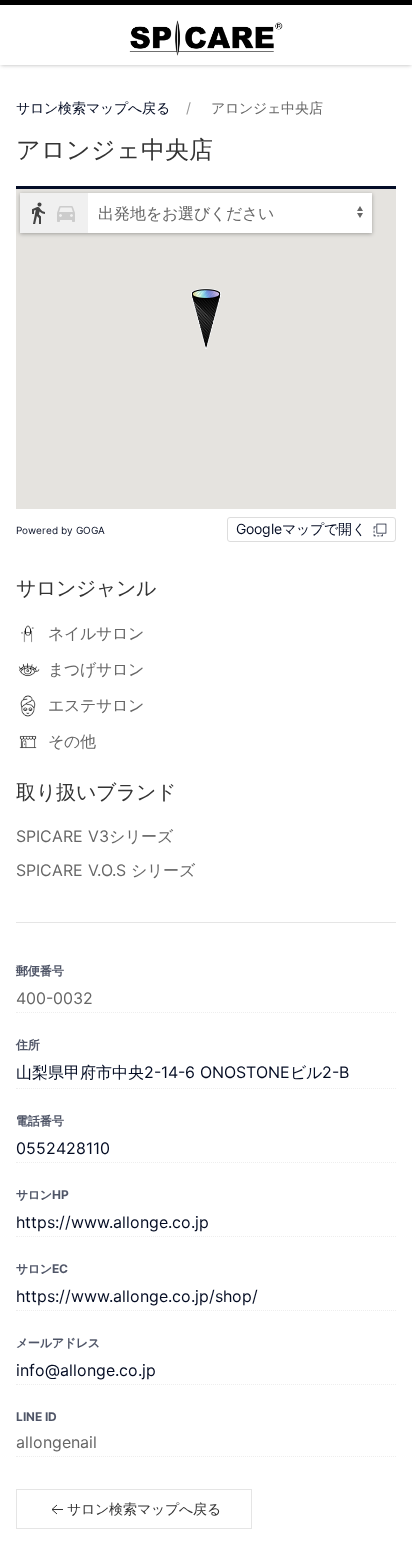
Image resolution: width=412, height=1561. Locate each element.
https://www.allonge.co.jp (112, 1222)
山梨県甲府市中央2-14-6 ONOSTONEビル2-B (182, 1072)
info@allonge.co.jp (86, 1370)
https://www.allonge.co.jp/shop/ (137, 1296)
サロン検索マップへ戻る (93, 107)
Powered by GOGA (60, 530)
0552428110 (63, 1148)
